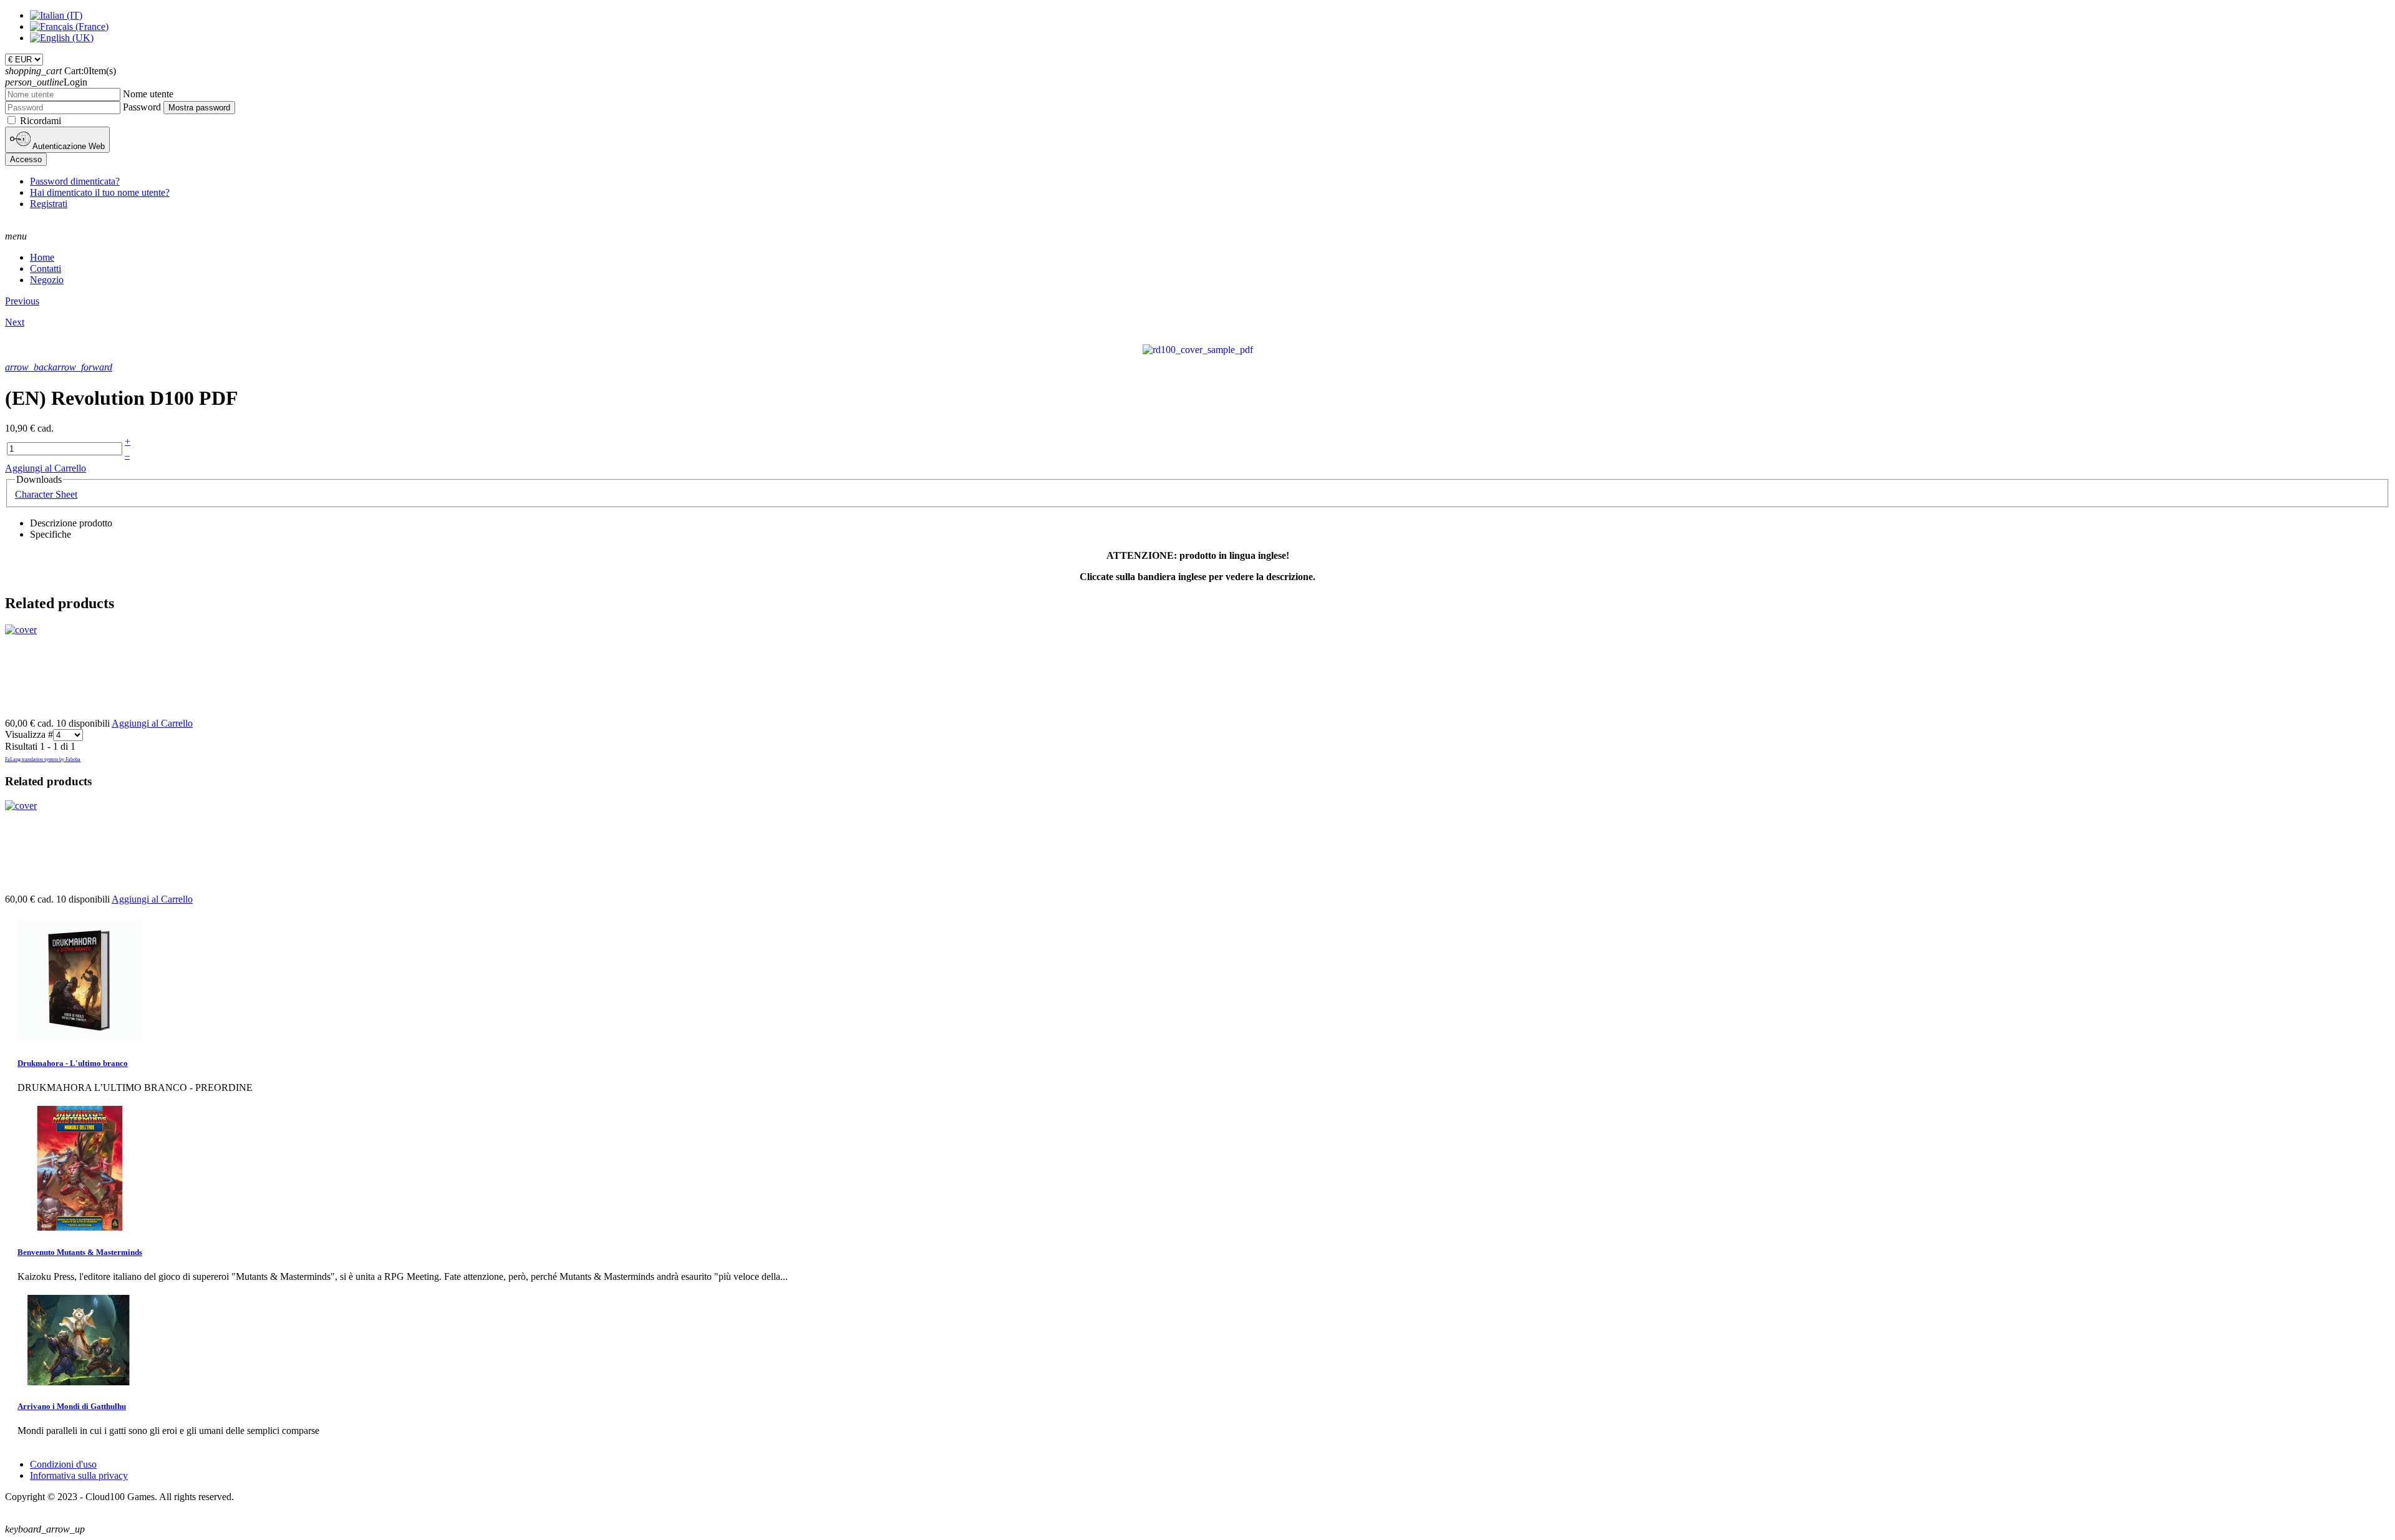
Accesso (26, 159)
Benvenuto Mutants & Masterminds (80, 1252)
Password (142, 107)
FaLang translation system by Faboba (43, 759)
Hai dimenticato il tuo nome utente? (100, 192)
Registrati (49, 204)
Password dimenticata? (75, 181)
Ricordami (41, 121)
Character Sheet (46, 494)
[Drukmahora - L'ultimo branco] (80, 1039)
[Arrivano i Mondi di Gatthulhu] (80, 1382)
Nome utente (148, 94)
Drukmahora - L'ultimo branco (73, 1063)
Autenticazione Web (68, 146)
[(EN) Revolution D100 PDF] (1198, 349)
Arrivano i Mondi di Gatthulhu (72, 1406)
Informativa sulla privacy (79, 1475)
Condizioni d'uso (63, 1464)
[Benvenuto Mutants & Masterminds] (80, 1227)
